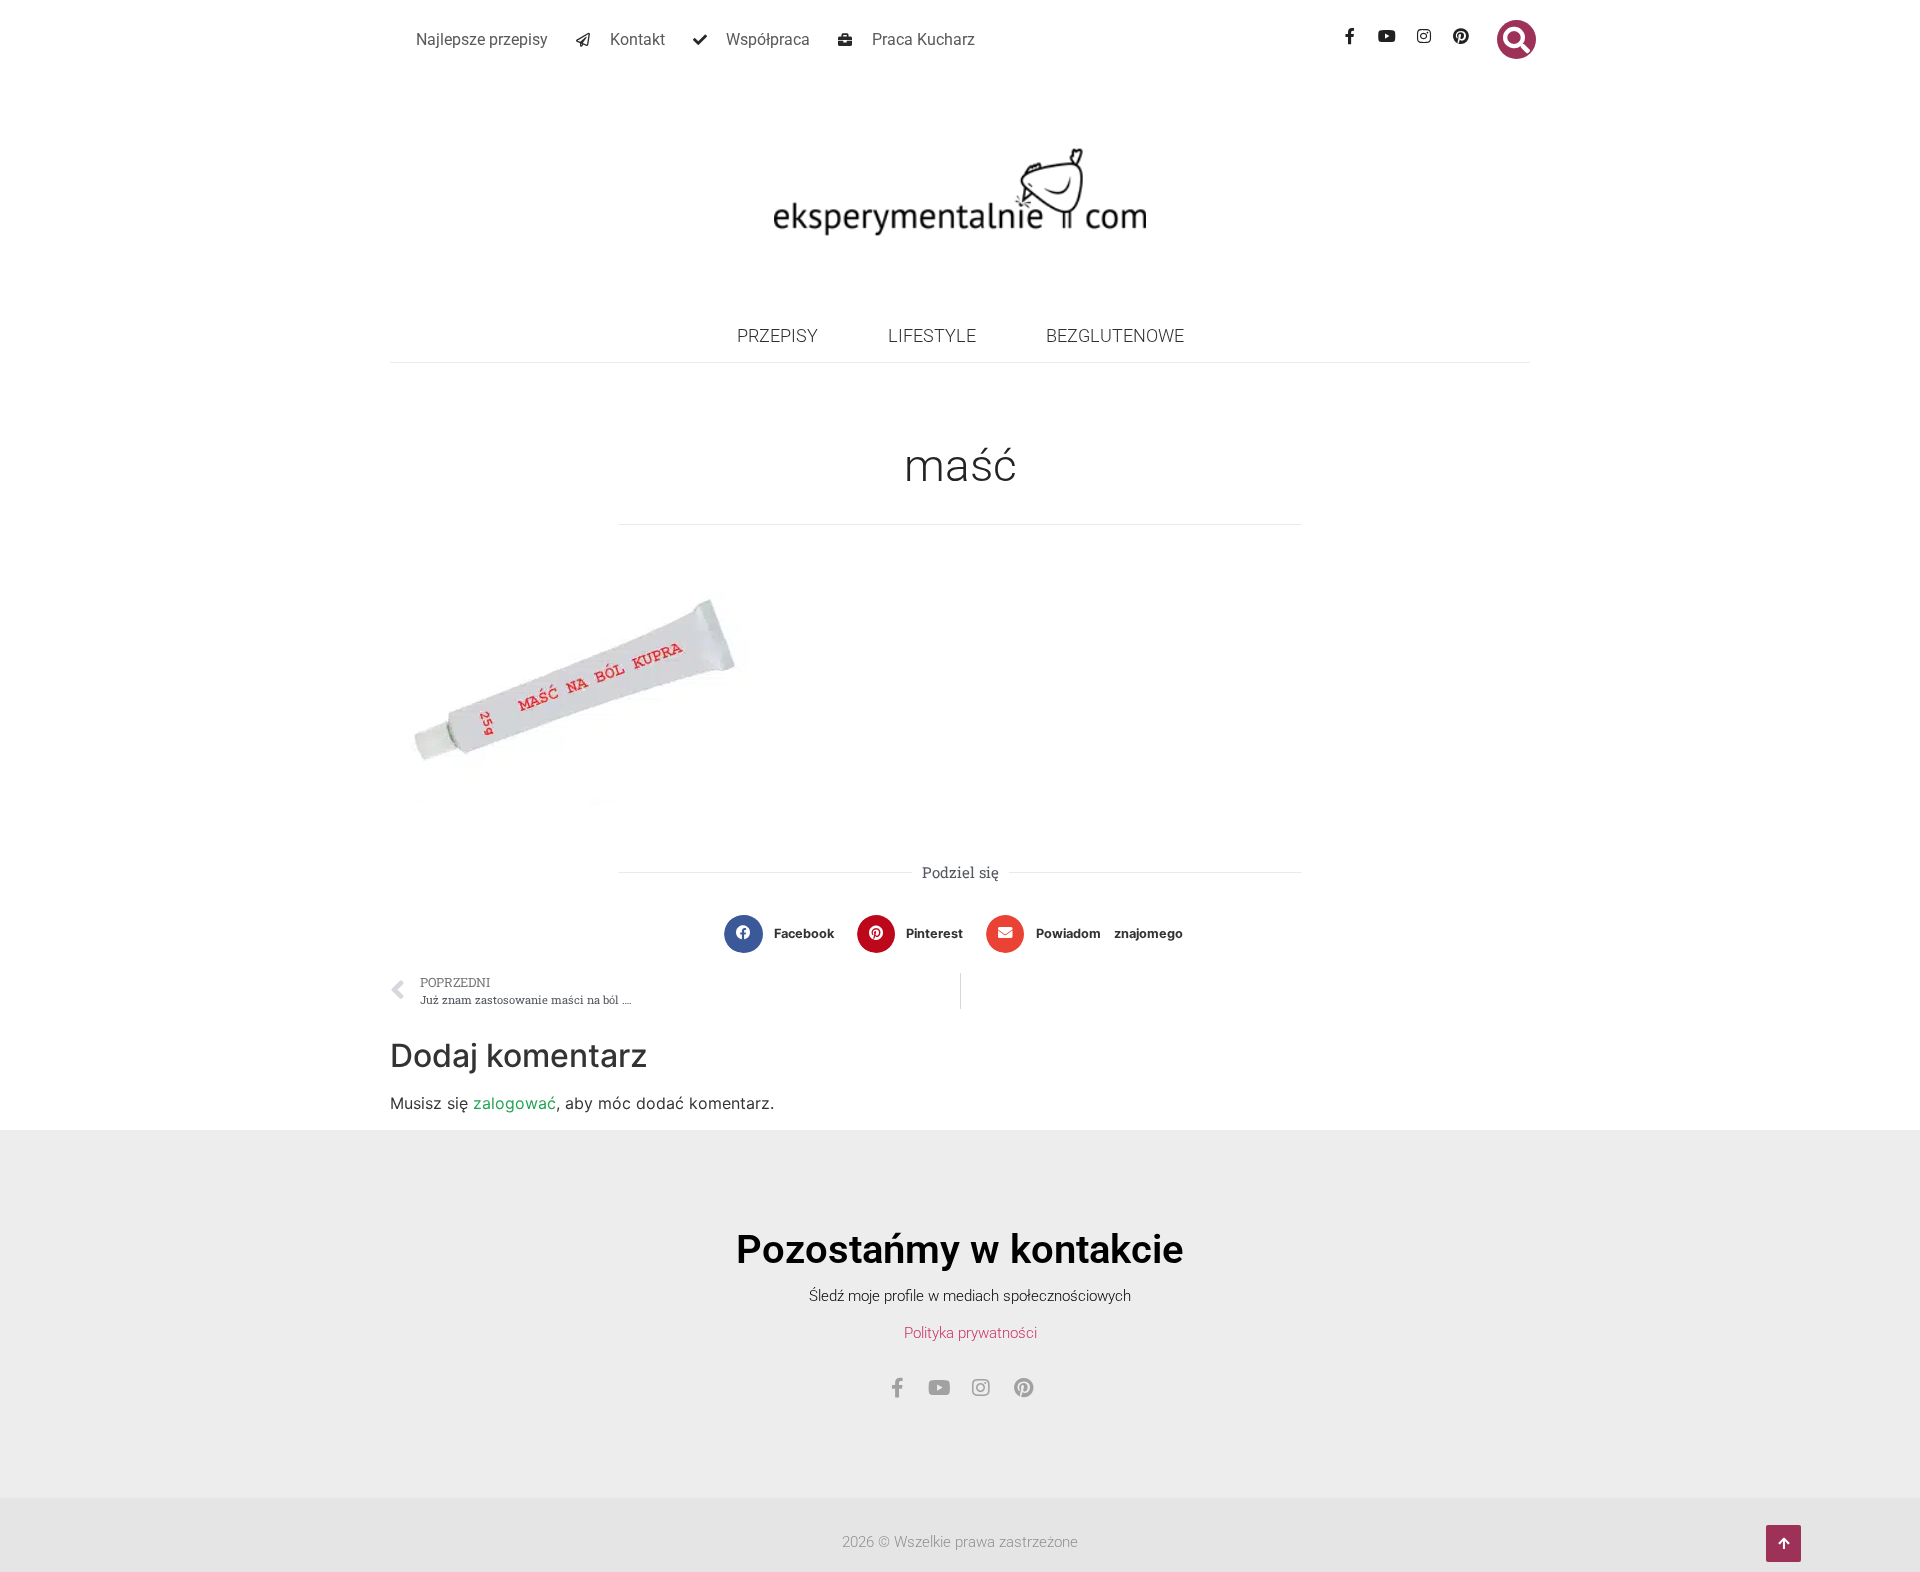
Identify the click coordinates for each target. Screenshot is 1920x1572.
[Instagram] (1424, 36)
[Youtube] (1387, 36)
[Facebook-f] (1350, 36)
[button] (1516, 39)
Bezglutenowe (1115, 335)
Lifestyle (932, 335)
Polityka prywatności (970, 1333)
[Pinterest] (1461, 36)
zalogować (514, 1103)
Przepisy (777, 335)
